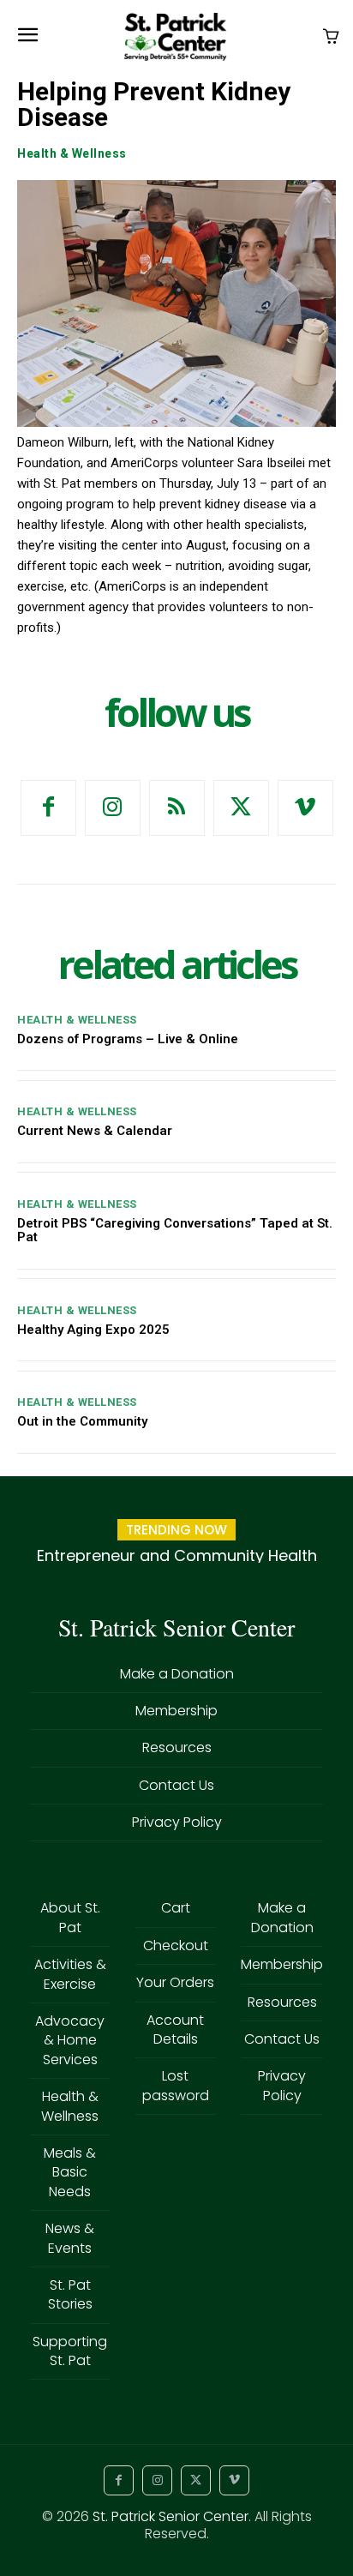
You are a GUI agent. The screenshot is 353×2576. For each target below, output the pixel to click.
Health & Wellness (72, 153)
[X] (241, 808)
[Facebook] (48, 808)
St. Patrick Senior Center (171, 2516)
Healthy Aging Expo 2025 (93, 1330)
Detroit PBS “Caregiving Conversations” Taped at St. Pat (175, 1231)
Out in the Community (82, 1421)
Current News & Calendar (95, 1131)
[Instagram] (113, 808)
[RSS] (177, 808)
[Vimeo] (305, 808)
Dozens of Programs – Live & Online (128, 1039)
